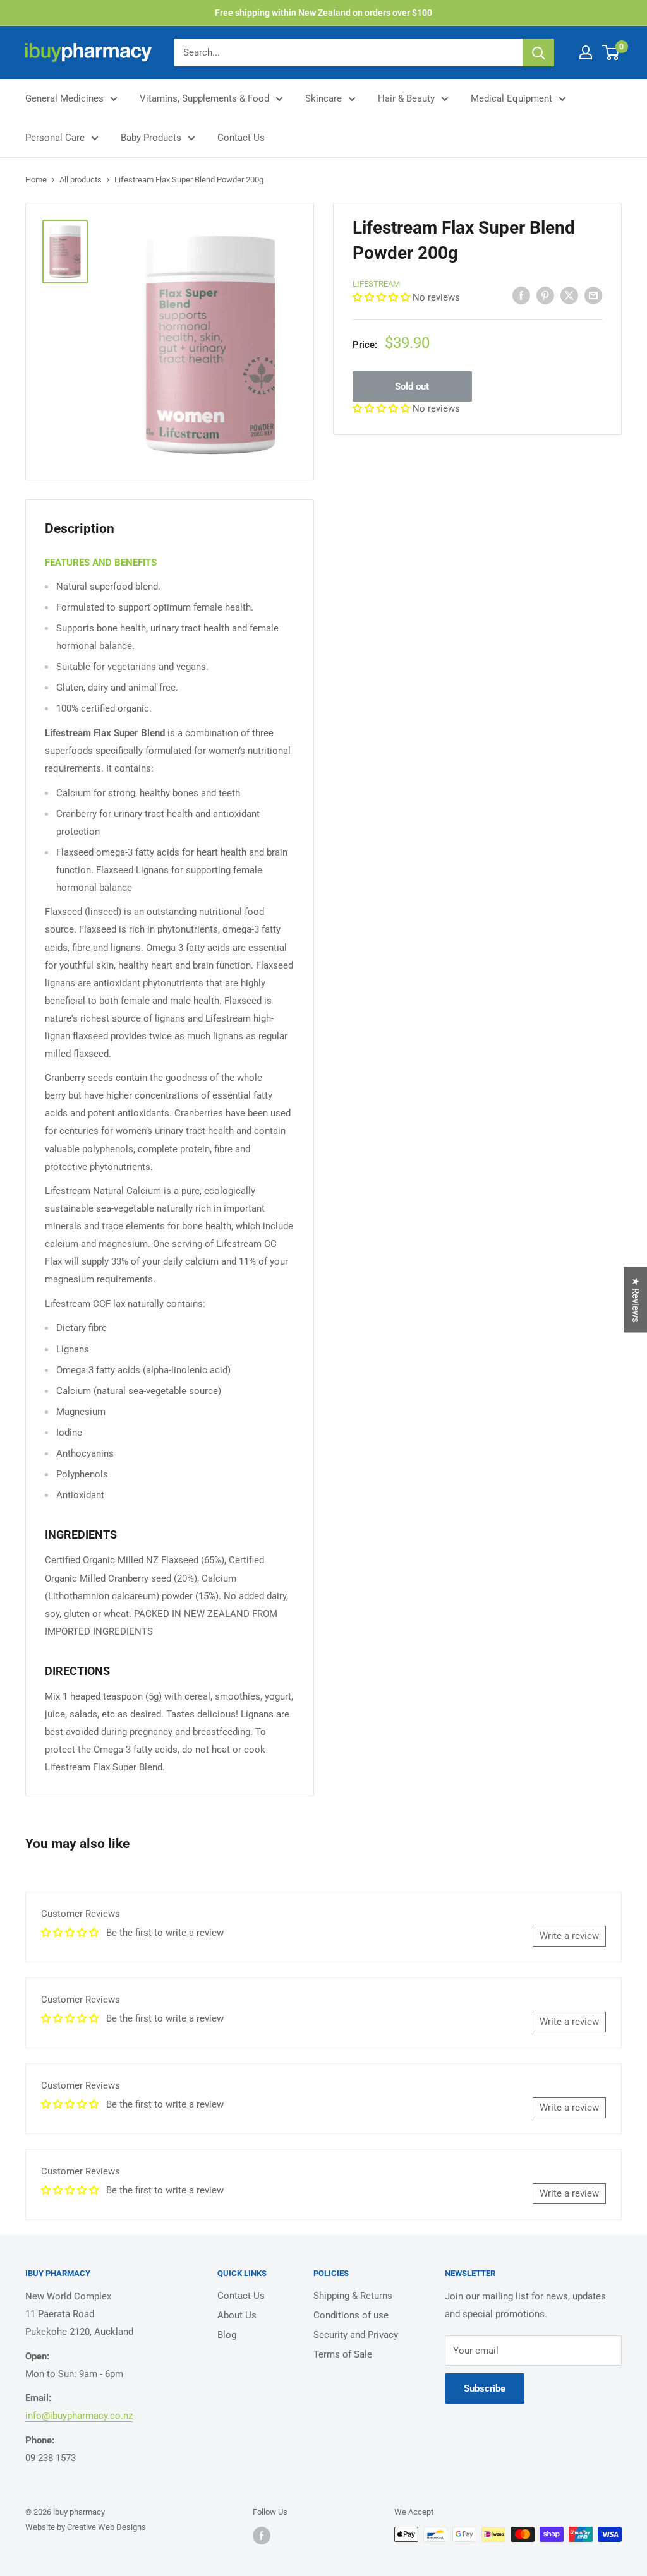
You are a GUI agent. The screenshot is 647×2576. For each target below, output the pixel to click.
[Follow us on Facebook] (262, 2536)
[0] (611, 52)
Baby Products (151, 138)
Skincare (323, 98)
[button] (383, 297)
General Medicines (64, 98)
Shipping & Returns (353, 2296)
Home (36, 180)
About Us (237, 2315)
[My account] (586, 52)
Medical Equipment (511, 98)
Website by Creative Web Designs (86, 2527)
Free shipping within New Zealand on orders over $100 (323, 13)
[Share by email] (593, 295)
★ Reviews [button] (636, 1300)
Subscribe (485, 2388)
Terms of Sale (343, 2354)
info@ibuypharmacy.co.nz (79, 2416)
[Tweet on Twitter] (569, 295)
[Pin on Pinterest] (545, 295)
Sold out (412, 386)
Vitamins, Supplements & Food (204, 98)
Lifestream (376, 284)
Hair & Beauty (406, 98)
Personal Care (55, 138)
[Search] (538, 52)
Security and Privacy (356, 2335)
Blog (227, 2335)
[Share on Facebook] (521, 295)
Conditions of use (351, 2315)
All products (81, 180)
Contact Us (241, 138)
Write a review (569, 1936)
